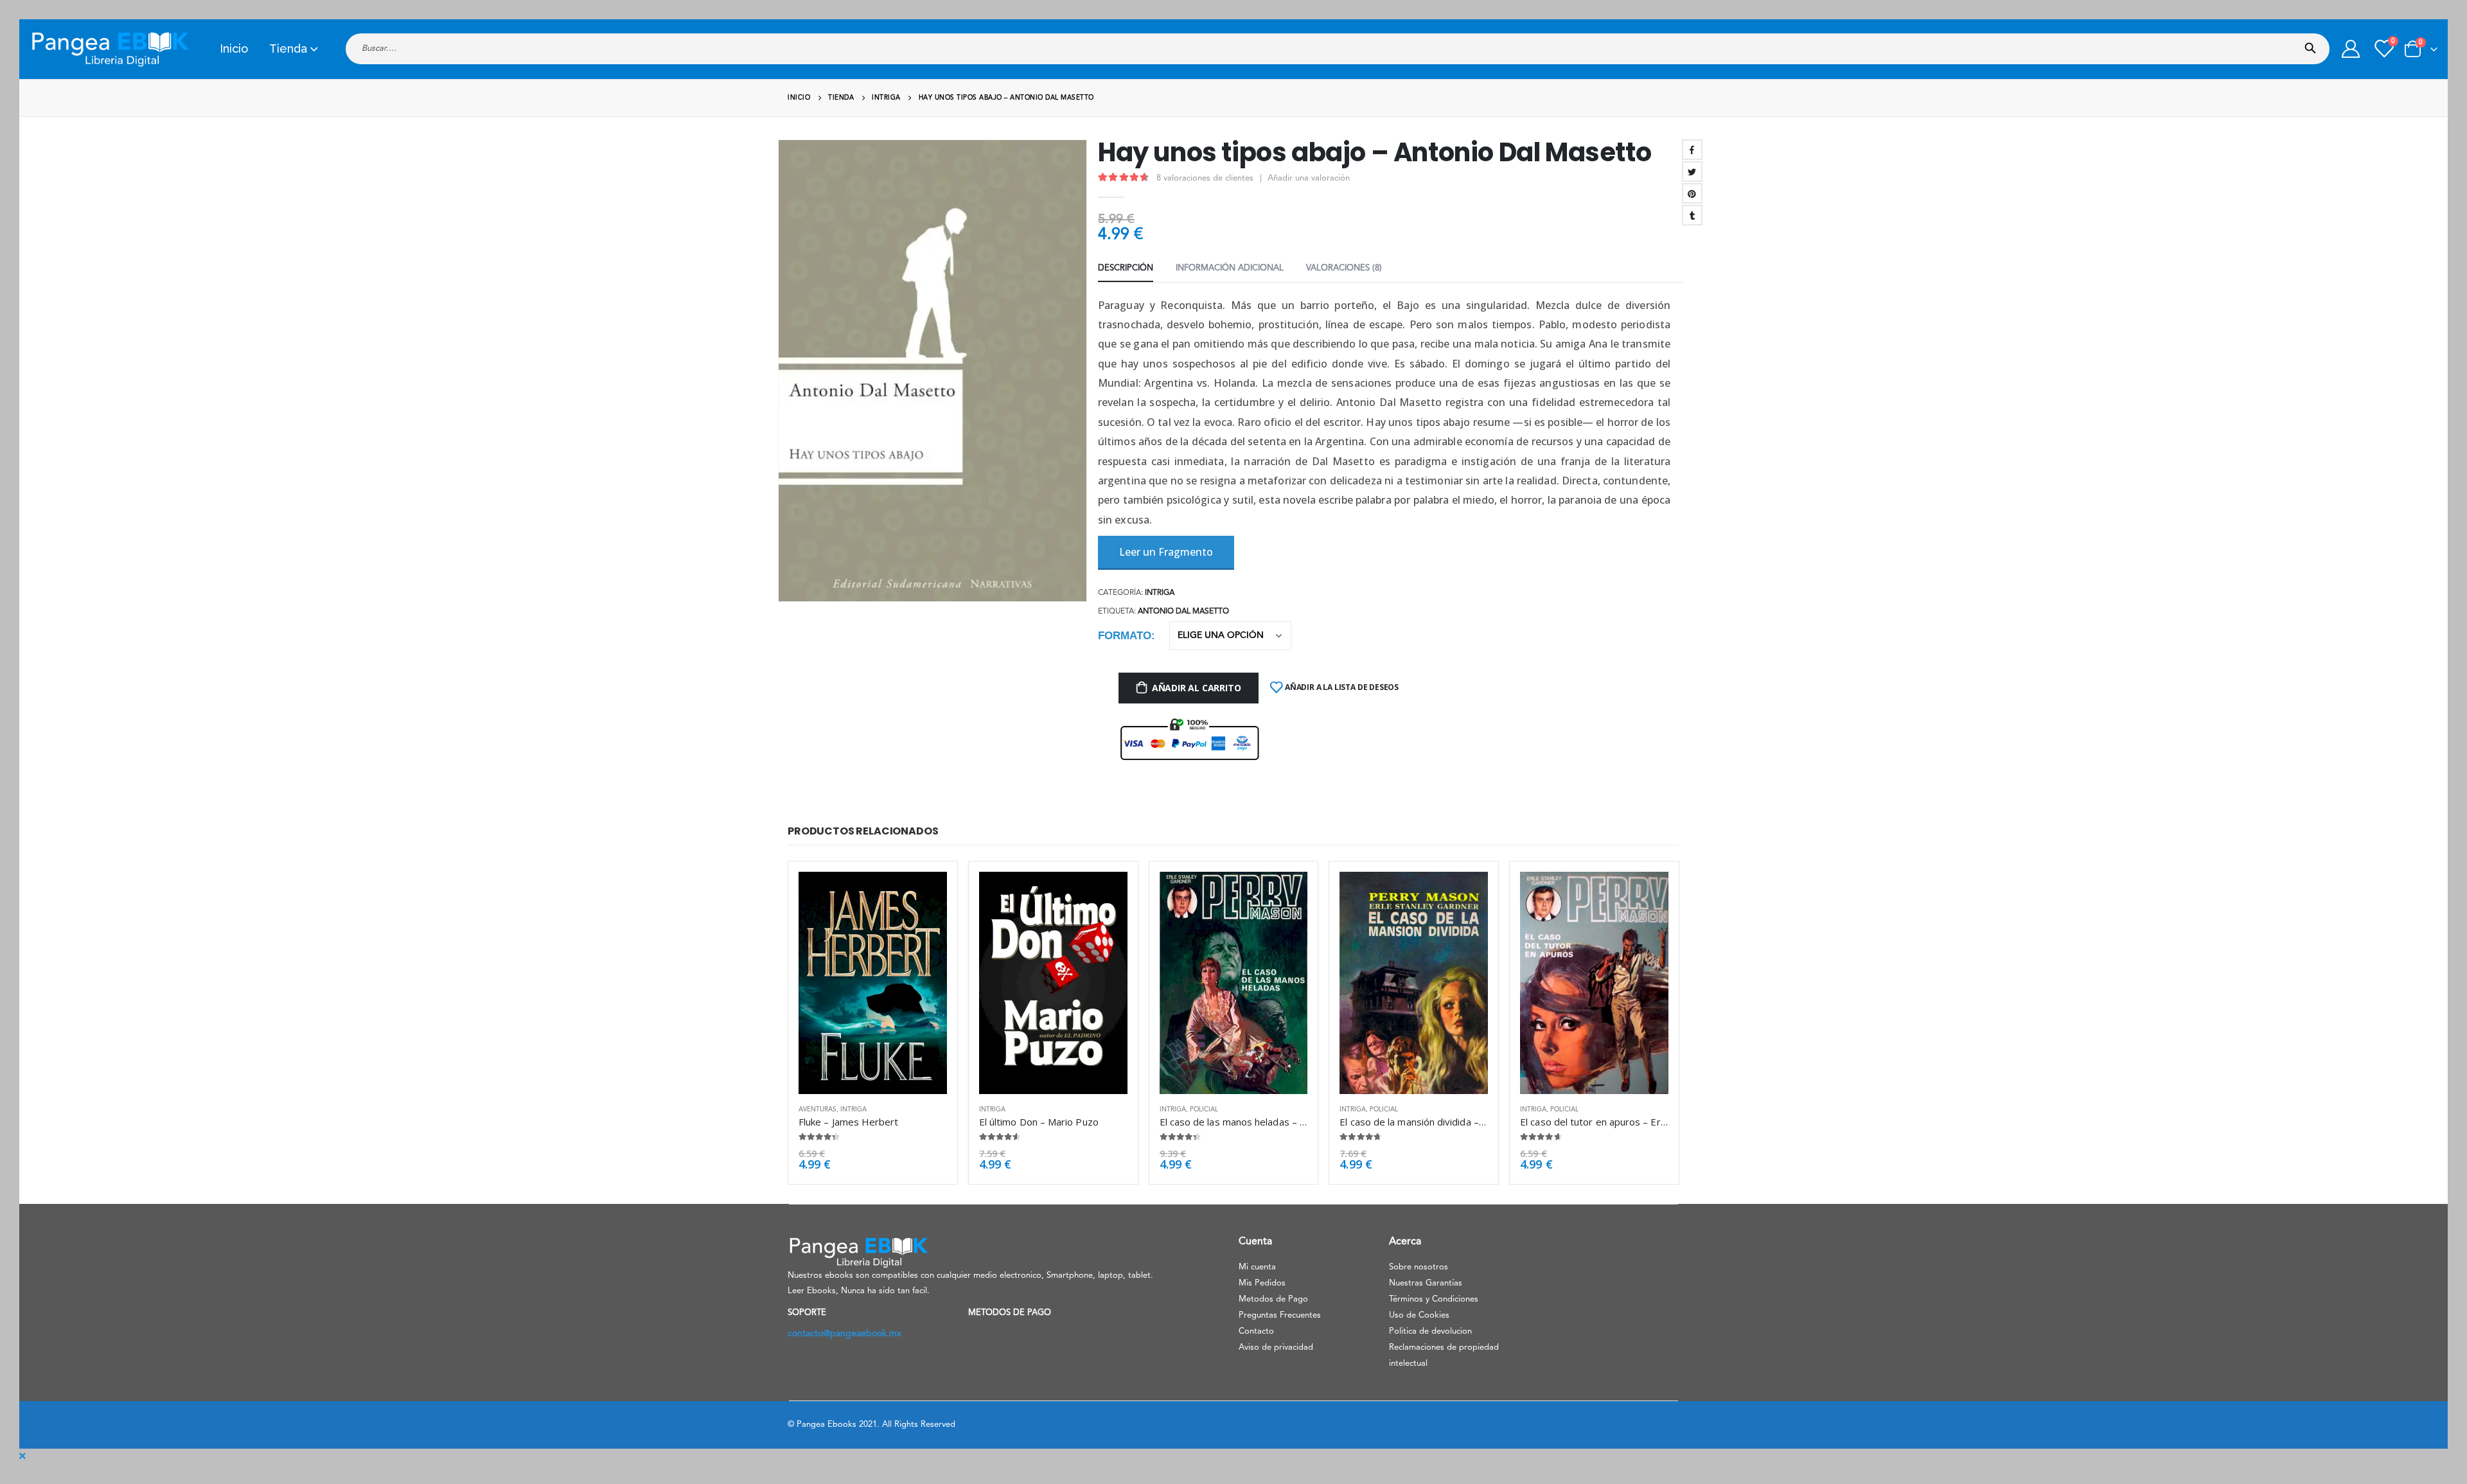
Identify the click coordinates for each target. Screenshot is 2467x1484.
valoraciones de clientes (1205, 178)
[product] (873, 983)
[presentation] (781, 371)
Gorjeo (1692, 172)
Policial (1204, 1109)
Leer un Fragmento (1166, 552)
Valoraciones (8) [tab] (1344, 268)
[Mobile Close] (22, 1456)
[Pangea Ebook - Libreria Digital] (110, 49)
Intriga (1160, 593)
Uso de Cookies (1419, 1315)
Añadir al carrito (1196, 688)
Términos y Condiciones (1434, 1299)
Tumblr (1692, 215)
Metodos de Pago (1273, 1299)
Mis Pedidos (1262, 1283)
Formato (1125, 636)
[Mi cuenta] (2351, 49)
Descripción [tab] (1126, 268)
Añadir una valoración (1309, 178)
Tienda (288, 49)
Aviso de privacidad (1276, 1347)
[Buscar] (2313, 44)
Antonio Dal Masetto (1183, 612)
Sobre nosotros (1419, 1267)
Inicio (234, 49)
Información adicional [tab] (1230, 268)
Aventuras (818, 1109)
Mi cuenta (1257, 1267)
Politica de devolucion (1430, 1331)
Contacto (1256, 1331)
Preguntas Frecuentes (1280, 1315)
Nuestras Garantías (1426, 1283)
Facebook (1692, 150)
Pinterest (1692, 193)
